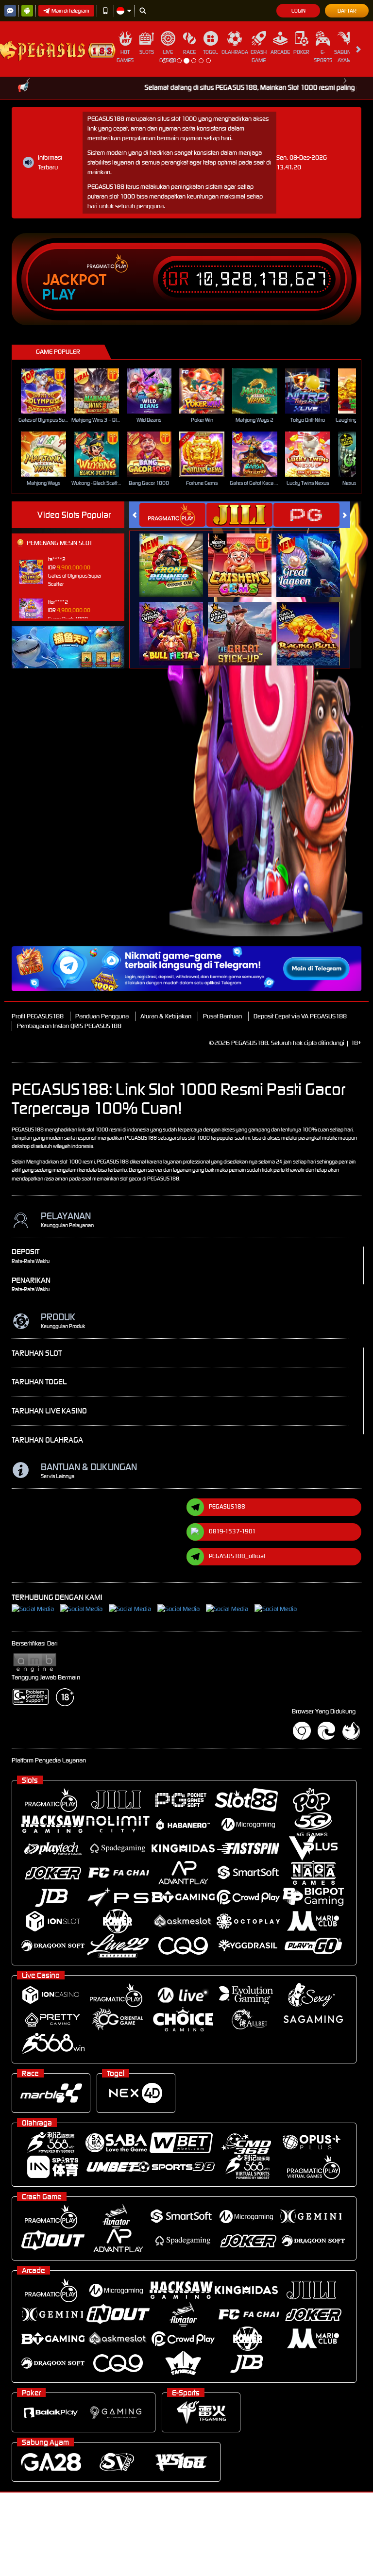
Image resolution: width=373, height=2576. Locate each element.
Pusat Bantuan (222, 1016)
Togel (211, 52)
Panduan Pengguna (102, 1016)
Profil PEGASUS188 (38, 1016)
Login (298, 11)
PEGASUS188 (227, 1506)
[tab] (172, 515)
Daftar (347, 11)
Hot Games (125, 56)
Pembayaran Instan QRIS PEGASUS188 (69, 1026)
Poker (301, 52)
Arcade (280, 52)
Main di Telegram (70, 11)
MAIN (49, 391)
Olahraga (235, 52)
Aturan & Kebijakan (166, 1016)
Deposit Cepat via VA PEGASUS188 (300, 1016)
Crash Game (259, 56)
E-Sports (323, 56)
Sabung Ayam (344, 56)
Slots (147, 52)
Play (59, 295)
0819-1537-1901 (232, 1531)
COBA (177, 555)
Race (189, 52)
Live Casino (168, 56)
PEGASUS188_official (237, 1556)
